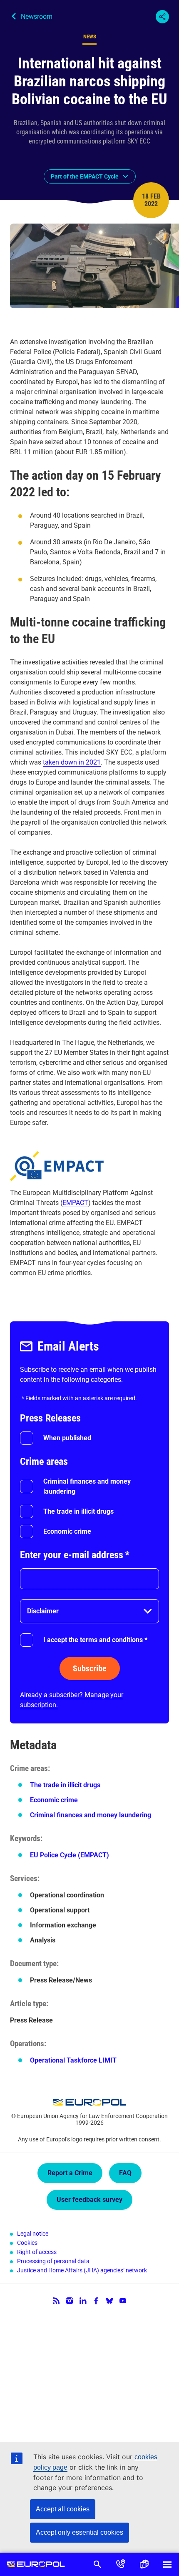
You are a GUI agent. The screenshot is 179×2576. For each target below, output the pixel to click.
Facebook (96, 2301)
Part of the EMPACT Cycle (85, 176)
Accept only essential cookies (80, 2532)
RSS (56, 2301)
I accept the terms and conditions (95, 1640)
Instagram (70, 2301)
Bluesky (109, 2301)
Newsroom (37, 16)
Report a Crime (70, 2173)
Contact (121, 2564)
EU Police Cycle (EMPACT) (70, 1855)
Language (144, 2564)
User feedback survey (89, 2200)
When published (67, 1438)
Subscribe (90, 1668)
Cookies (27, 2243)
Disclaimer (43, 1611)
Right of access (37, 2252)
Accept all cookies (63, 2509)
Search (97, 2564)
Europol (36, 2564)
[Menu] (167, 2564)
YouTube (123, 2301)
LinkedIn (83, 2301)
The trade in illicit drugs (78, 1511)
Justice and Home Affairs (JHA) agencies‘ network (82, 2270)
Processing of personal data (53, 2261)
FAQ (125, 2173)
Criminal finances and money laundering (87, 1486)
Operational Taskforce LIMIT (73, 2060)
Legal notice (33, 2234)
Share (162, 17)
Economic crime (67, 1531)
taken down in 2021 (72, 762)
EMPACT (75, 1203)
